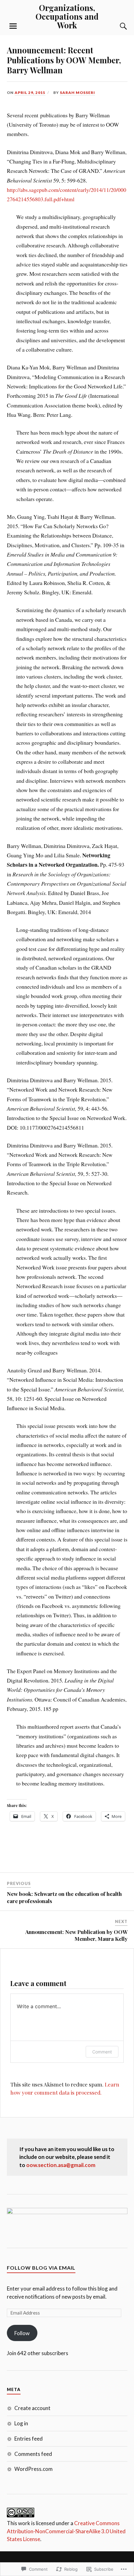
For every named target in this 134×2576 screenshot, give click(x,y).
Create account (32, 2408)
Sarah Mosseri (77, 93)
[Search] (117, 26)
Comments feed (33, 2454)
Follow (22, 2333)
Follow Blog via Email (41, 2268)
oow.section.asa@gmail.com (61, 2165)
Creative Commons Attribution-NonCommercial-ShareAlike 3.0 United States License (66, 2531)
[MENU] (13, 26)
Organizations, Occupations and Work (67, 16)
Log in (21, 2423)
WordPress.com (33, 2469)
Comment (102, 2052)
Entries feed (29, 2439)
